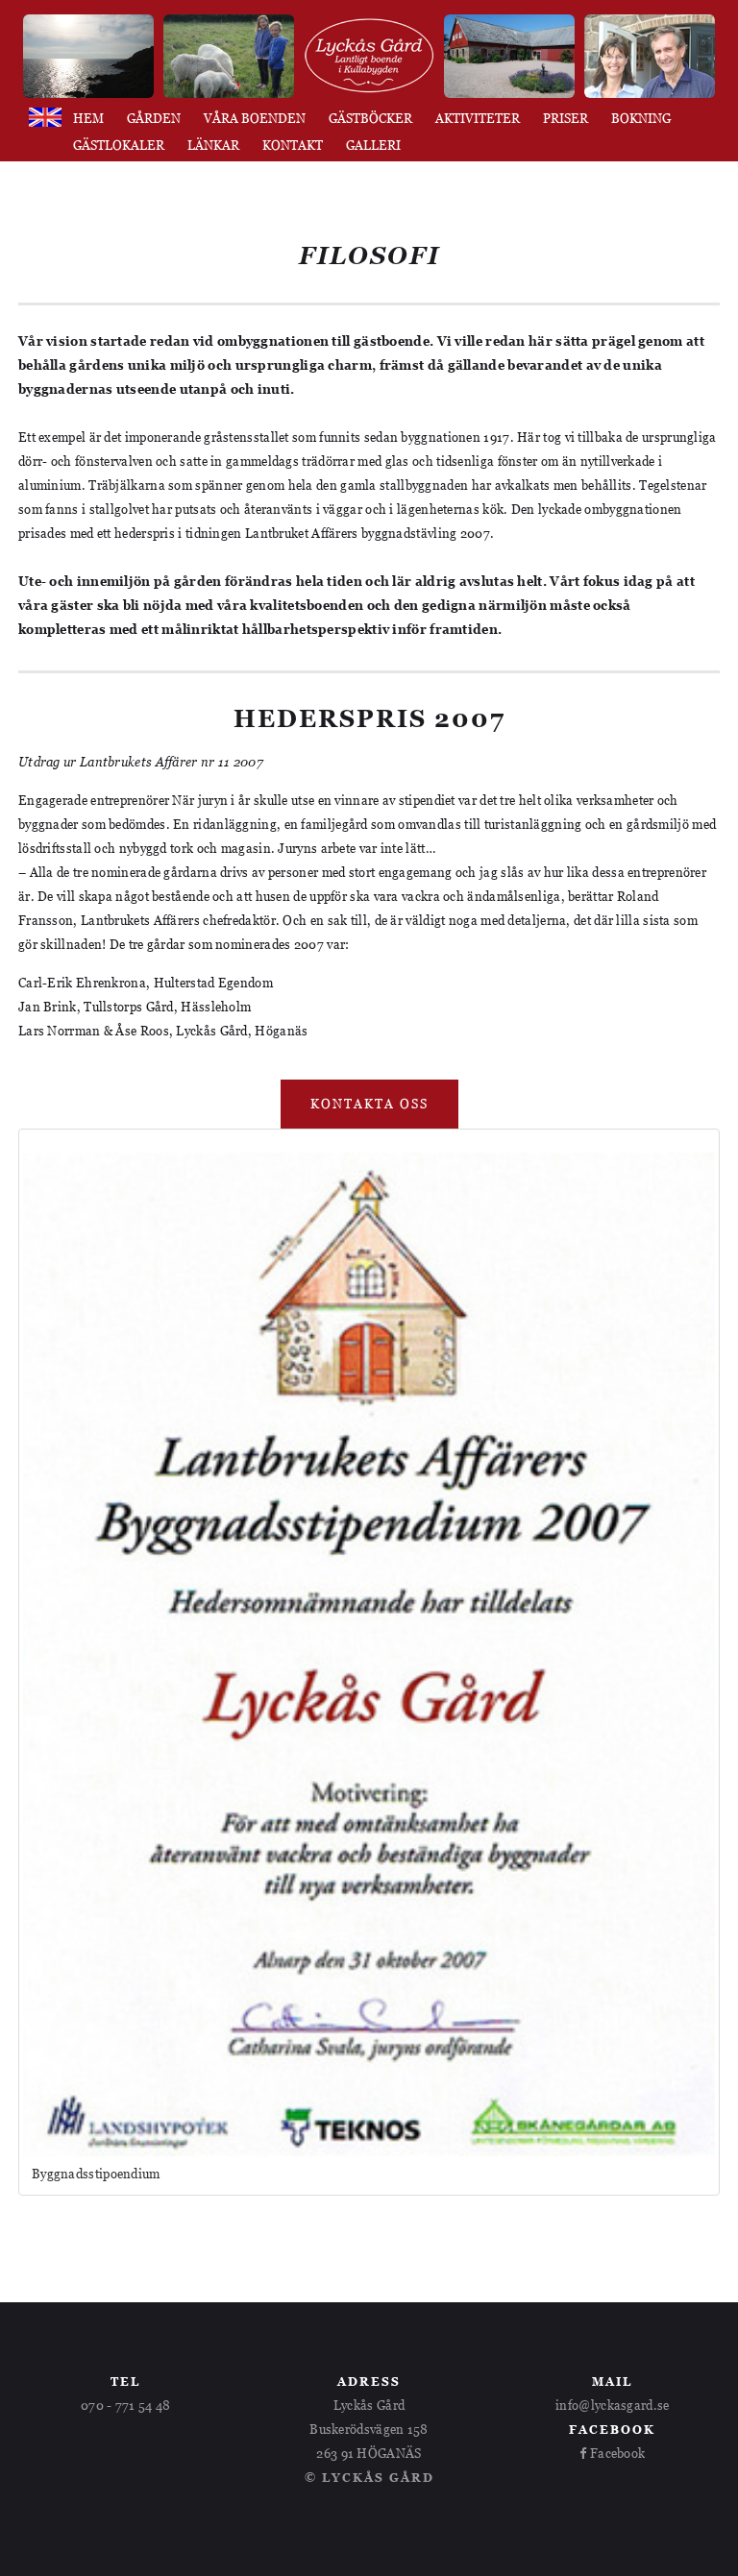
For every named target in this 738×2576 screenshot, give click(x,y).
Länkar (213, 146)
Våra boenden (255, 119)
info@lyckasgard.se (612, 2405)
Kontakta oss (369, 1104)
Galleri (373, 146)
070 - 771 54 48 (126, 2405)
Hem (88, 119)
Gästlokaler (119, 146)
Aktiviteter (478, 119)
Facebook (616, 2453)
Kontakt (293, 146)
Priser (566, 119)
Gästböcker (370, 119)
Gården (154, 119)
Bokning (641, 119)
